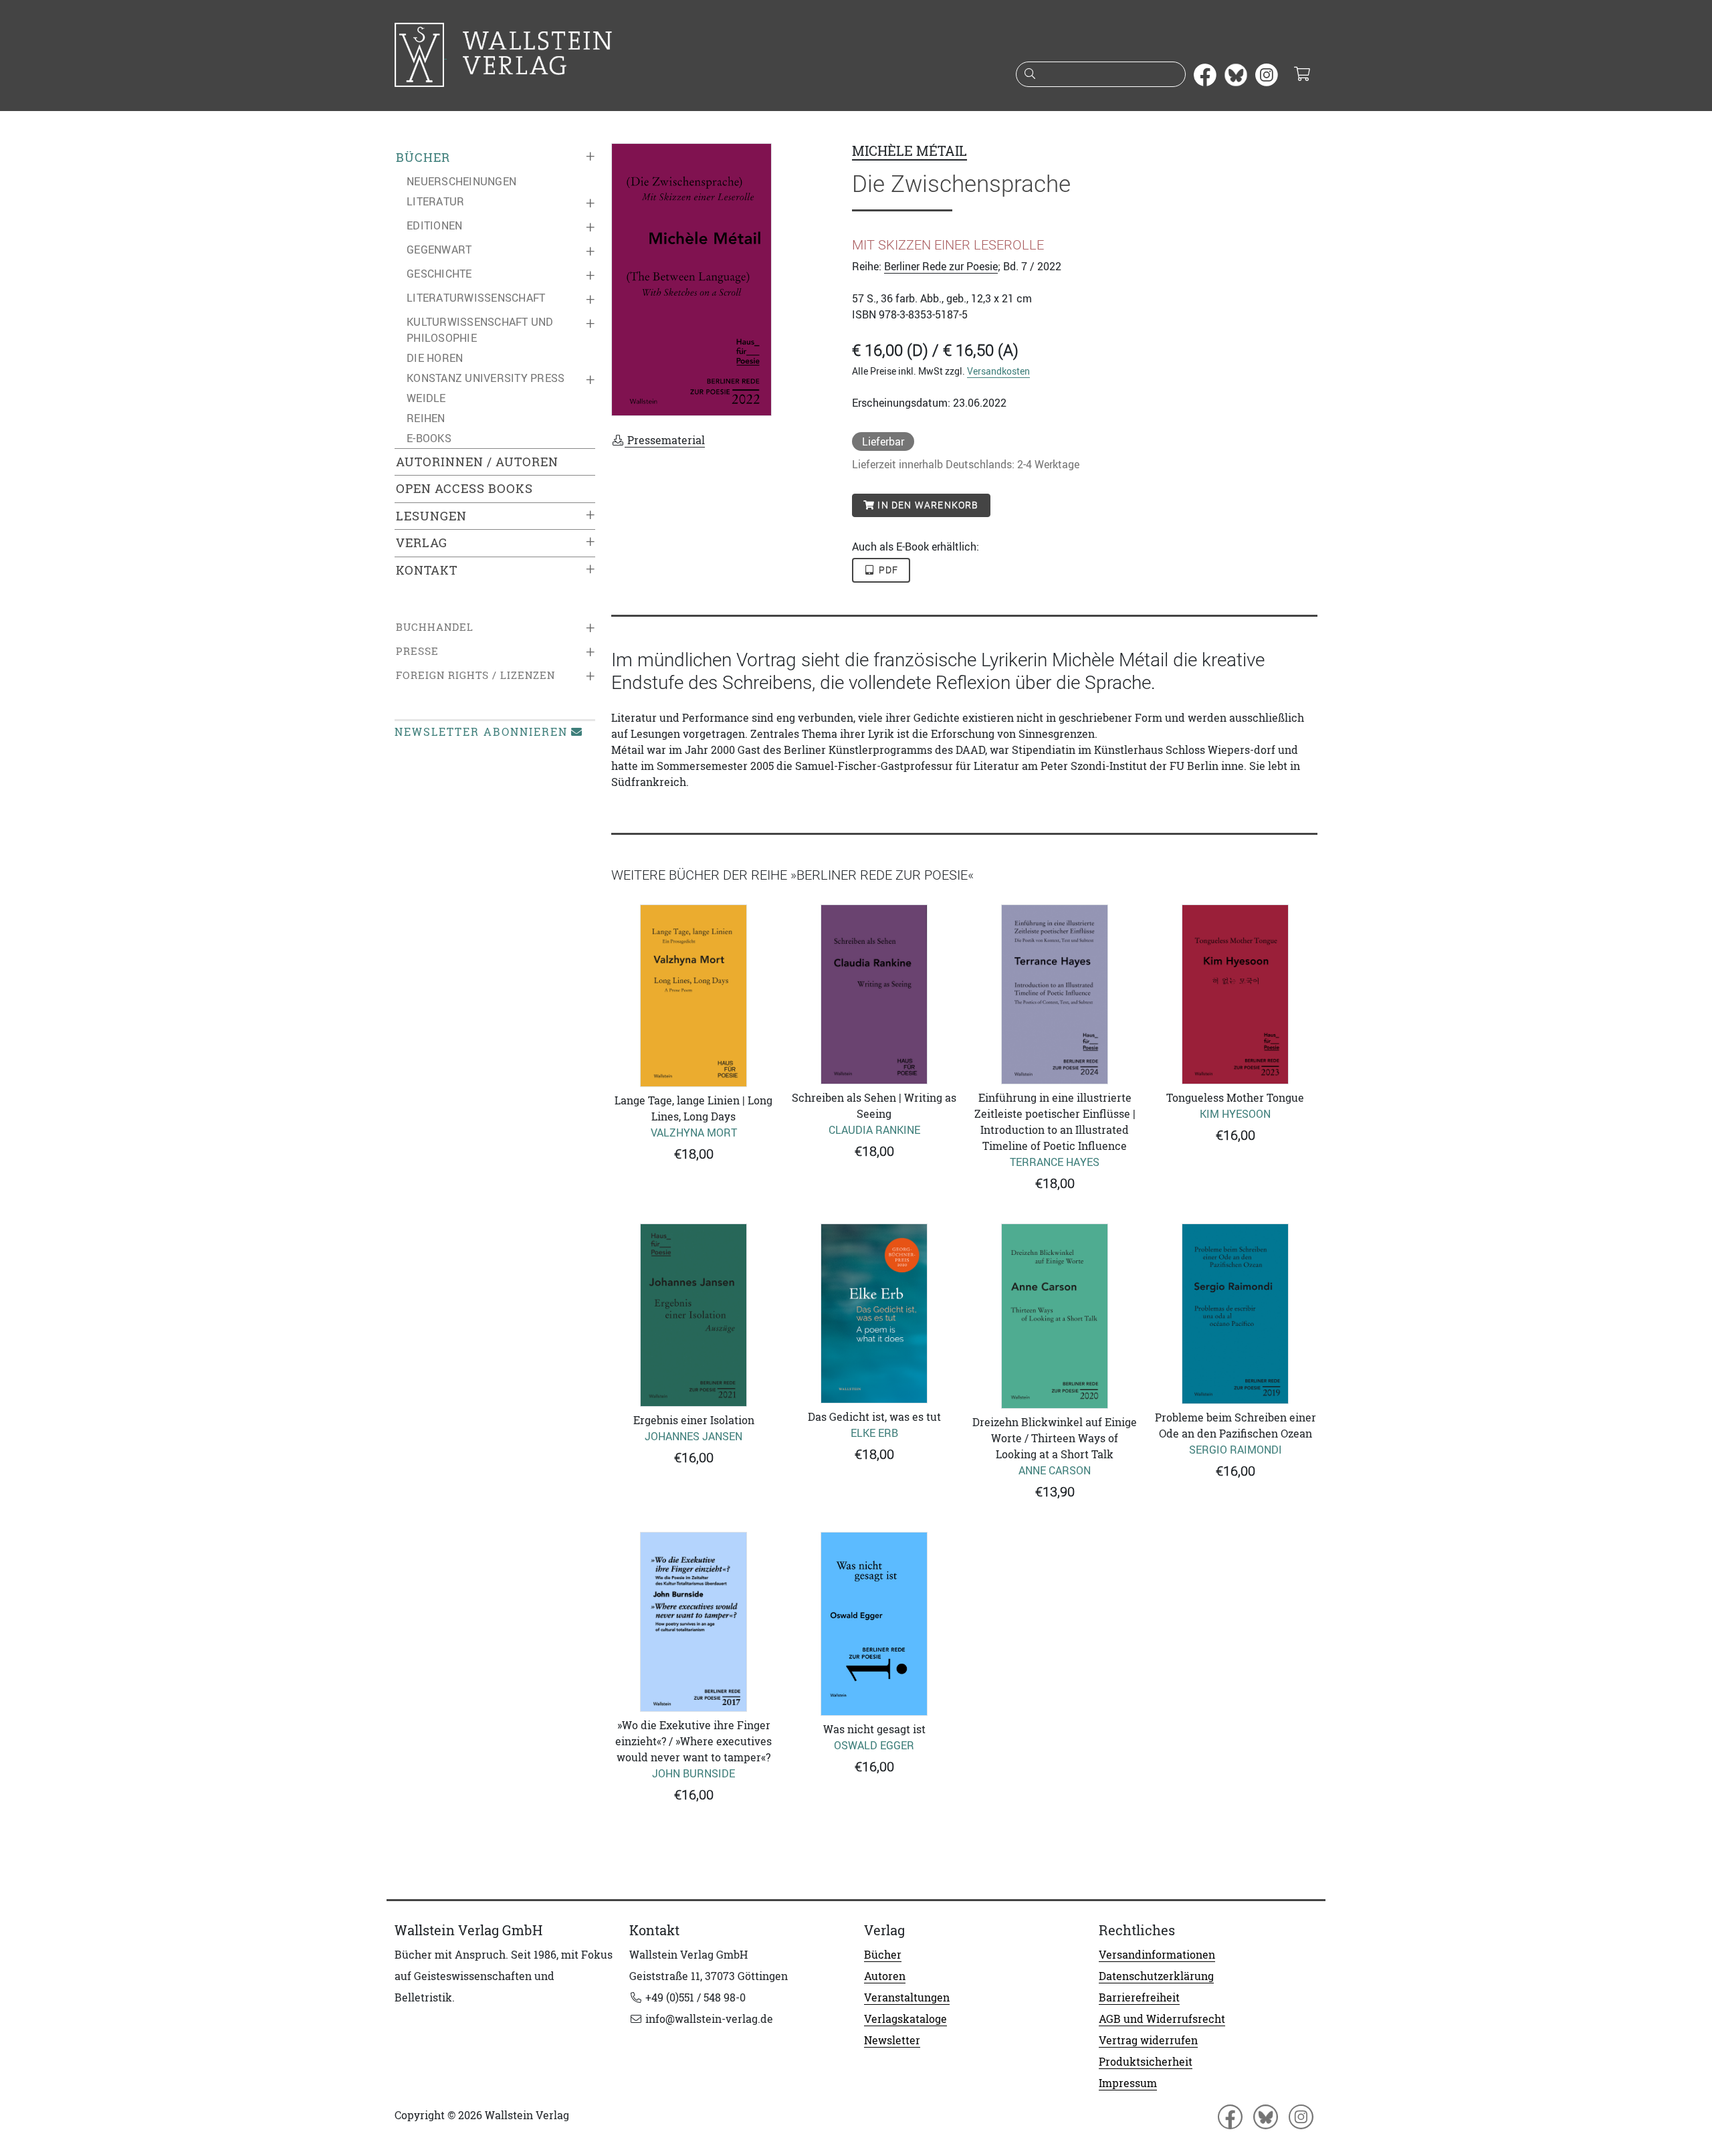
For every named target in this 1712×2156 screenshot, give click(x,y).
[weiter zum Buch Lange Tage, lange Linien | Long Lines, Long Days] (693, 995)
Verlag (422, 543)
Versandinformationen (1157, 1955)
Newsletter (892, 2040)
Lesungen (431, 516)
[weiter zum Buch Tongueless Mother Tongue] (1235, 994)
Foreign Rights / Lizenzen (475, 675)
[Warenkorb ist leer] (1302, 75)
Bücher (423, 158)
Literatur (435, 201)
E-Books (429, 438)
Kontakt (427, 570)
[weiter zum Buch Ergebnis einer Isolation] (693, 1315)
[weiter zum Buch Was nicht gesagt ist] (874, 1624)
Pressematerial (665, 440)
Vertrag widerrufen (1148, 2040)
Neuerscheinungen (461, 181)
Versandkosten (998, 371)
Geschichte (439, 274)
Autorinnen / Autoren (477, 462)
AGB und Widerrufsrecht (1162, 2019)
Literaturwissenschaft (476, 298)
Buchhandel (435, 627)
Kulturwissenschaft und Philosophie (480, 330)
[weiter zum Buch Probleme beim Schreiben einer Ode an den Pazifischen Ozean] (1235, 1314)
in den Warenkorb (927, 505)
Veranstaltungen (907, 1997)
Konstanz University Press (486, 378)
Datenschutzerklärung (1156, 1976)
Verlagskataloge (905, 2019)
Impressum (1128, 2083)
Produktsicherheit (1146, 2062)
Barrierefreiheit (1139, 1997)
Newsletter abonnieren (481, 732)
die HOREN (435, 358)
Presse (417, 651)
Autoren (885, 1976)
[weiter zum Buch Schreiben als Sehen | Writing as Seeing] (874, 994)
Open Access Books (464, 489)
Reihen (426, 418)
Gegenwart (439, 250)
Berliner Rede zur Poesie (941, 266)
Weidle (426, 398)
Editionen (434, 225)
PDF (887, 570)
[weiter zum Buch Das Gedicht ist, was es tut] (874, 1314)
